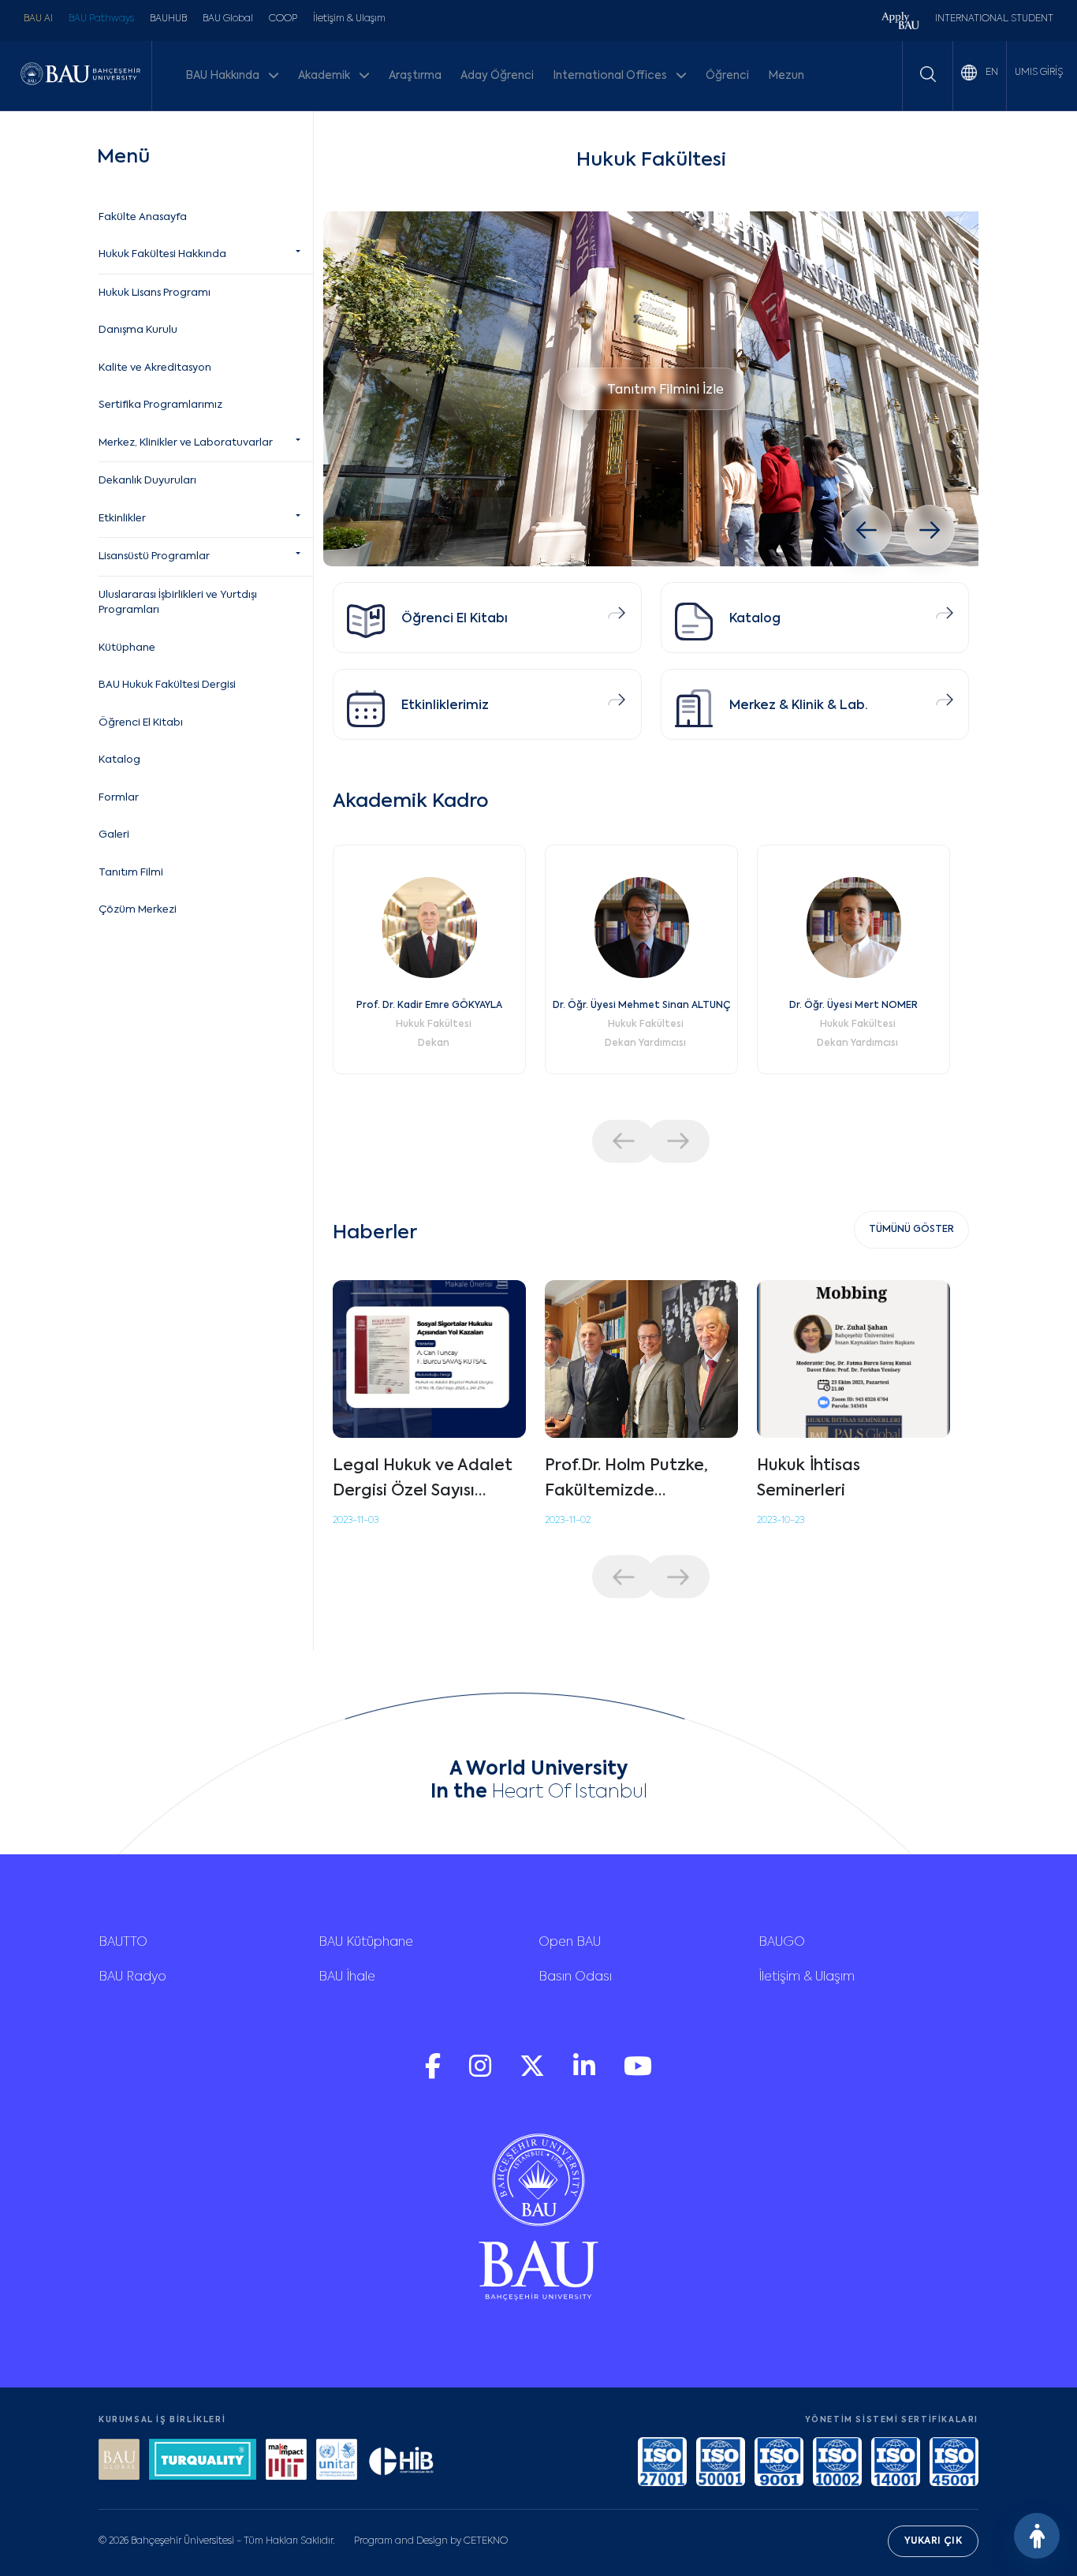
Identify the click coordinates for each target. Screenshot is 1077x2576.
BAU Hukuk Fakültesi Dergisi (167, 685)
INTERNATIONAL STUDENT (994, 19)
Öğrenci (727, 76)
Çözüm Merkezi (138, 910)
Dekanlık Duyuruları (147, 481)
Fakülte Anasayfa (143, 217)
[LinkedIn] (586, 2074)
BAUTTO (123, 1943)
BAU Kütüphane (366, 1943)
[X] (534, 2074)
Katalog (119, 760)
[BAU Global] (119, 2461)
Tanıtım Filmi (131, 873)
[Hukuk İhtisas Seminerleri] (853, 1359)
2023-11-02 (568, 1521)
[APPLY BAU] (900, 22)
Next (678, 1141)
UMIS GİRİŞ (1039, 73)
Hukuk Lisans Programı (155, 293)
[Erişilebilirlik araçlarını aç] (1037, 2536)
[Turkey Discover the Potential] (203, 2461)
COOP (283, 19)
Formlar (119, 798)
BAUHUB (168, 19)
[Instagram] (482, 2074)
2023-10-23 (781, 1521)
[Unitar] (337, 2461)
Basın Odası (575, 1977)
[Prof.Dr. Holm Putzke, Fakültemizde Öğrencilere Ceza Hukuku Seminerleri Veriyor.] (641, 1359)
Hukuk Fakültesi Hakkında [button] (162, 254)
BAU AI (38, 19)
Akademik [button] (325, 76)
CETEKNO (486, 2541)
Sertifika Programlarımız (160, 405)
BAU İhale (347, 1977)
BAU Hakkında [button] (224, 76)
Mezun (786, 76)
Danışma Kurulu (138, 330)
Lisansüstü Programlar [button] (154, 556)
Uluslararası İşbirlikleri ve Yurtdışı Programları (178, 603)
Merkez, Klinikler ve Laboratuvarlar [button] (186, 443)
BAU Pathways (101, 19)
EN (991, 73)
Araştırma (415, 76)
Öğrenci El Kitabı (141, 723)
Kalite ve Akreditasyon (155, 368)
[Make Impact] (286, 2461)
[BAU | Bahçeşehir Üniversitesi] (80, 76)
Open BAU (570, 1943)
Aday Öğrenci (497, 76)
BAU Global (228, 19)
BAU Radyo (132, 1977)
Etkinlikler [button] (122, 519)
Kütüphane (127, 648)
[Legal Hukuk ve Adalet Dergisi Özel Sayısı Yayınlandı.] (429, 1359)
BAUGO (782, 1943)
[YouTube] (638, 2074)
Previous (624, 1141)
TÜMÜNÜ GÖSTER (911, 1230)
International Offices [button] (611, 76)
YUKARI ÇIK (933, 2541)
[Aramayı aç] (928, 74)
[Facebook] (434, 2074)
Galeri (114, 835)
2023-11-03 (356, 1521)
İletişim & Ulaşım (349, 19)
